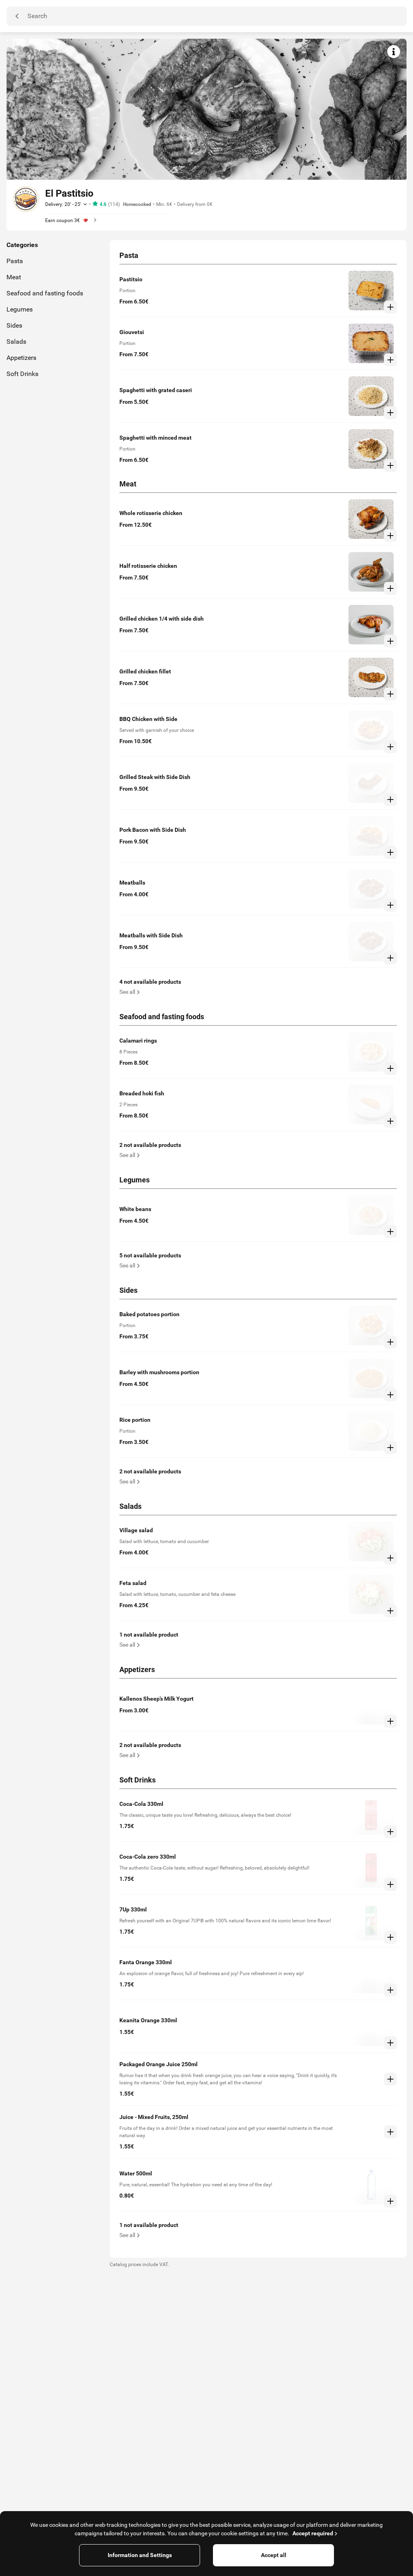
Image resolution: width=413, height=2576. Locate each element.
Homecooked (137, 204)
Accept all (274, 2555)
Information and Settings (140, 2555)
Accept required (313, 2533)
